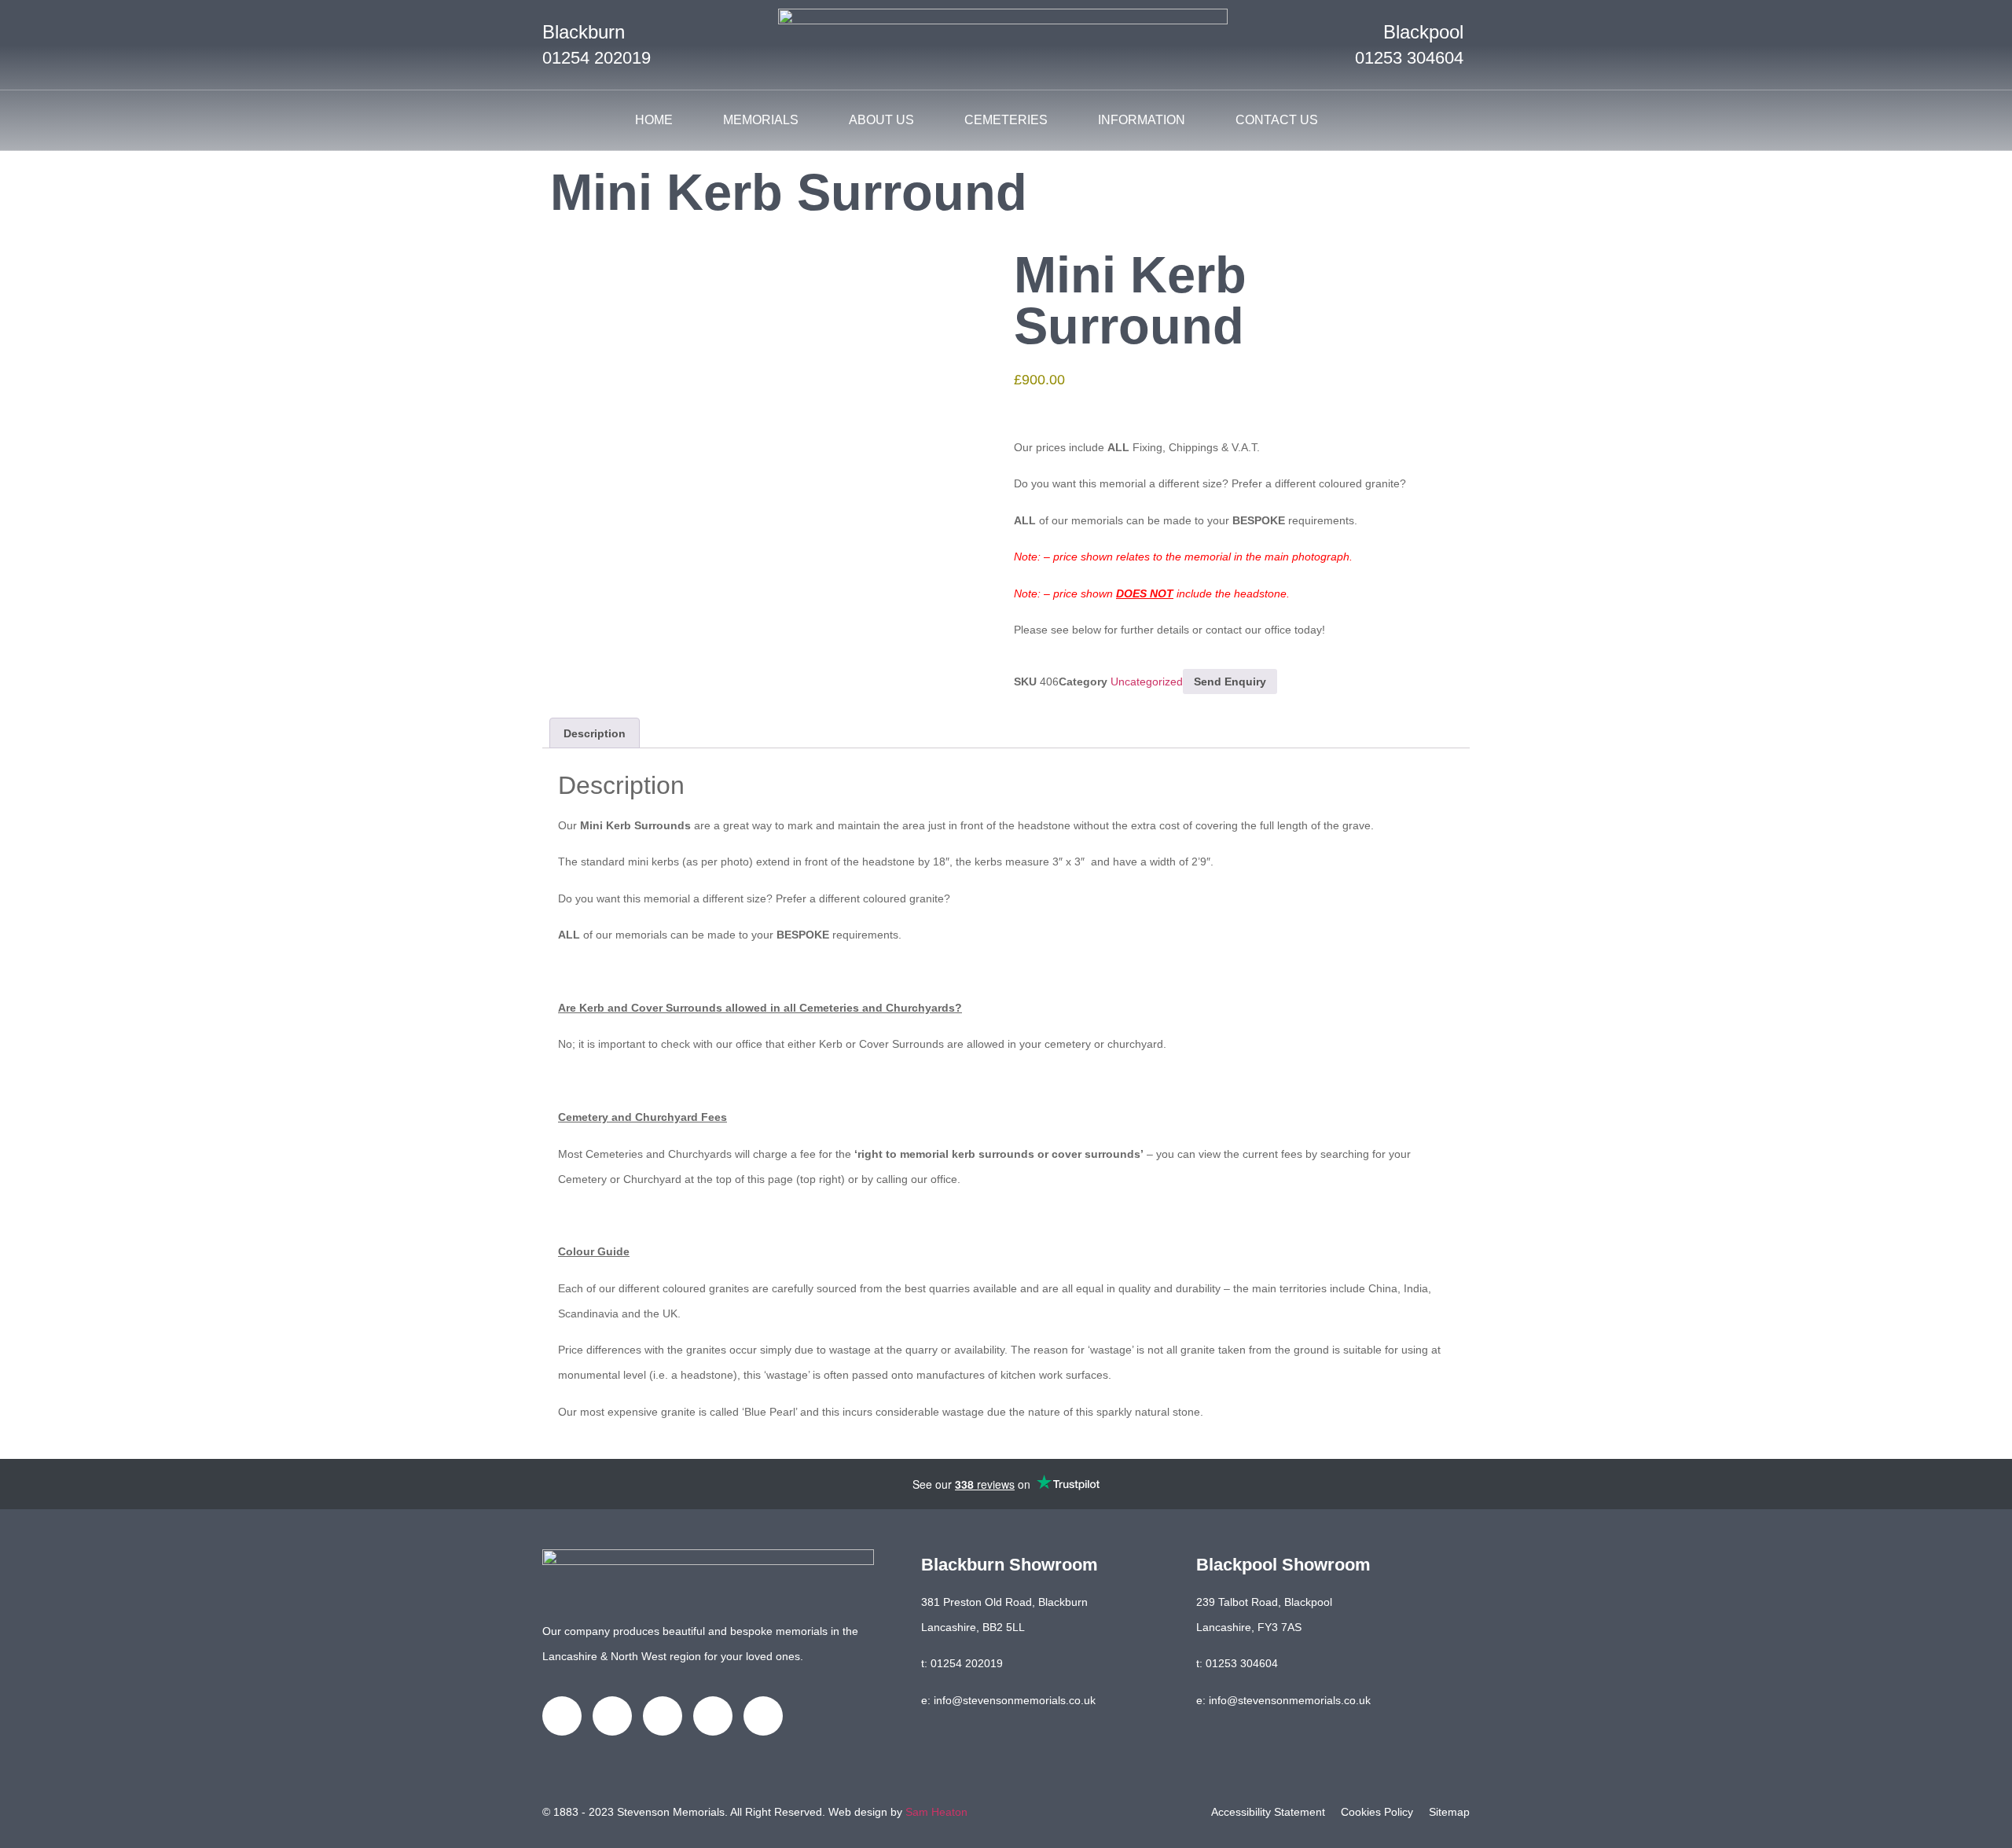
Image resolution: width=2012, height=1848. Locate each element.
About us (881, 120)
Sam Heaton (936, 1812)
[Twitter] (612, 1716)
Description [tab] (595, 733)
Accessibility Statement (1268, 1812)
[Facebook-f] (562, 1716)
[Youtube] (713, 1716)
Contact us (1277, 120)
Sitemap (1449, 1812)
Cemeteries (1006, 120)
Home (654, 120)
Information (1142, 120)
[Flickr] (763, 1716)
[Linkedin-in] (663, 1716)
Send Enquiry (1230, 682)
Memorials (761, 120)
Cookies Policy (1377, 1812)
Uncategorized (1147, 682)
